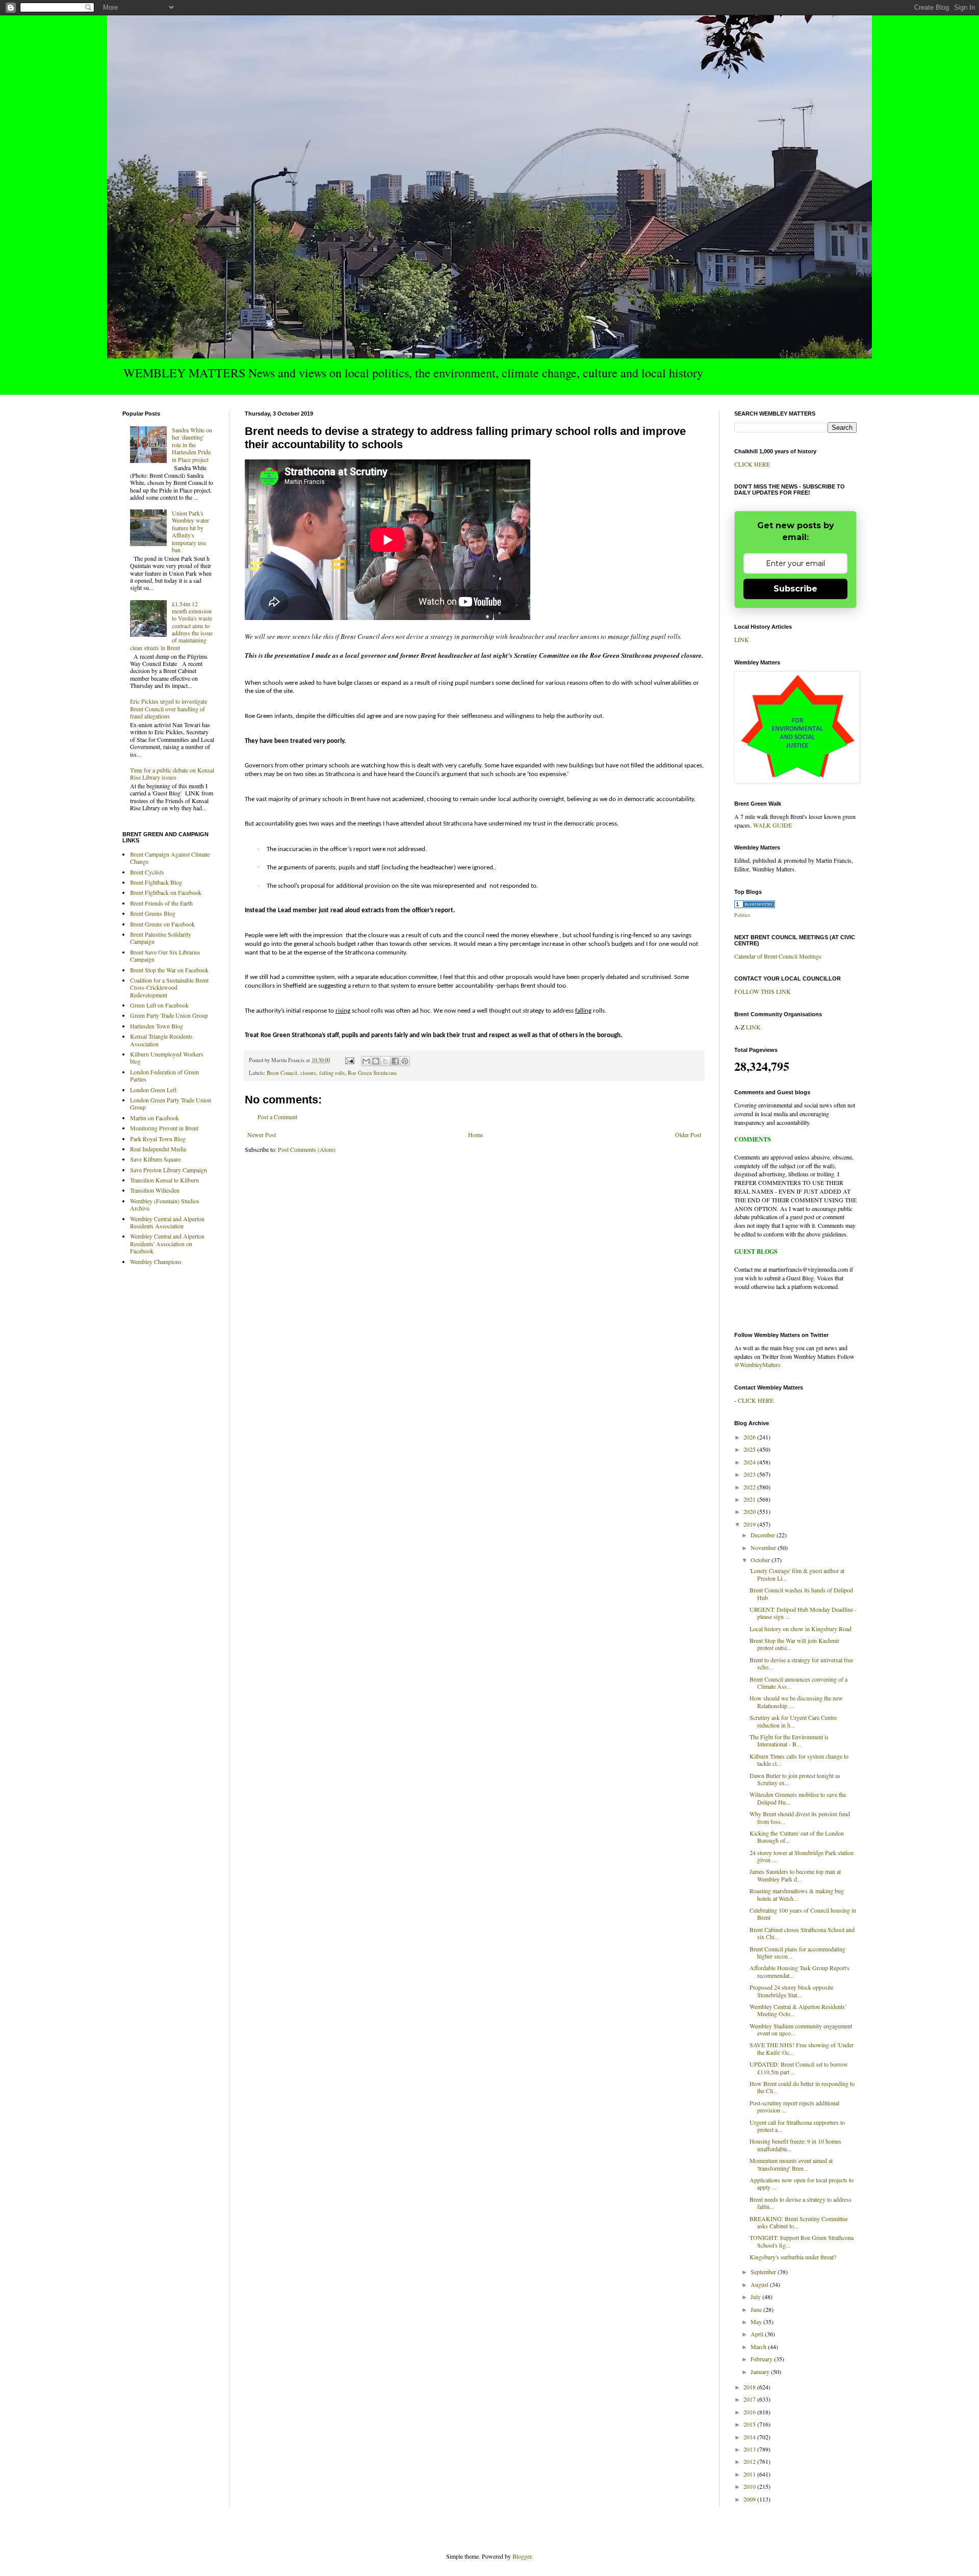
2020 (750, 1511)
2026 (750, 1437)
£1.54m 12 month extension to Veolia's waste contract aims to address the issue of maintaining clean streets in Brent (171, 626)
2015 (750, 2424)
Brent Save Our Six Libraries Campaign (165, 956)
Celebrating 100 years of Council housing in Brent (803, 1914)
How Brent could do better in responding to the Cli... (802, 2087)
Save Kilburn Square (155, 1159)
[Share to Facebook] (395, 1061)
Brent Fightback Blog (156, 882)
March (759, 2347)
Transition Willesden (155, 1190)
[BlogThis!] (376, 1061)
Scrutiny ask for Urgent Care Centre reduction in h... (793, 1721)
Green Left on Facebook (159, 1005)
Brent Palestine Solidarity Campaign (161, 938)
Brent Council (282, 1073)
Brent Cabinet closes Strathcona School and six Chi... (802, 1933)
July (756, 2297)
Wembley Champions (156, 1261)
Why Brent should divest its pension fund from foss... (800, 1817)
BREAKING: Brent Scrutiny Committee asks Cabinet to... (798, 2222)
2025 (750, 1449)
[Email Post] (349, 1060)
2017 (750, 2399)
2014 (750, 2437)
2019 (750, 1524)
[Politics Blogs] (755, 906)
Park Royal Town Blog (158, 1139)
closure (308, 1073)
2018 (750, 2387)
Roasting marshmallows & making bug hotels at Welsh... (797, 1894)
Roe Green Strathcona (372, 1073)
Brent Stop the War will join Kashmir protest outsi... (794, 1644)
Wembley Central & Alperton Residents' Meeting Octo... (798, 2010)
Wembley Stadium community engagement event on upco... (801, 2029)
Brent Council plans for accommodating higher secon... (797, 1952)
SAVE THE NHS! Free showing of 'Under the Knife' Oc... (802, 2048)
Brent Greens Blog (153, 913)
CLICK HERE (752, 464)
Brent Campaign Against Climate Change (170, 858)
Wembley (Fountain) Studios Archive (165, 1204)
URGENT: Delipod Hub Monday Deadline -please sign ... (803, 1613)
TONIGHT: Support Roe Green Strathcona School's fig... (802, 2241)
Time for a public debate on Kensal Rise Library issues (172, 774)
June (757, 2309)
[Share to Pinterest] (405, 1061)
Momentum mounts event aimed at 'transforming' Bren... (791, 2164)
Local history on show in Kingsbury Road (801, 1629)
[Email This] (366, 1061)
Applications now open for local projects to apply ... (802, 2183)
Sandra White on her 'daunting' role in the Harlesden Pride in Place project (192, 445)
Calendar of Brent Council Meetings (778, 956)
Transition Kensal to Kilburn (164, 1180)
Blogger (522, 2556)
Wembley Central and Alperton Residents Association (167, 1222)
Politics (742, 915)
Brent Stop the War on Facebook (169, 970)
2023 (750, 1474)
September (764, 2272)
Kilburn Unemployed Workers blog (167, 1058)
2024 (750, 1462)
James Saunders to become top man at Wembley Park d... (795, 1875)
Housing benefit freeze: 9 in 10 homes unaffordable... (795, 2145)
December (764, 1535)
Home (475, 1135)
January (761, 2372)
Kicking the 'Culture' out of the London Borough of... (797, 1837)
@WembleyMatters (757, 1364)
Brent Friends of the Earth (161, 903)
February (762, 2359)
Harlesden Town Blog (157, 1026)
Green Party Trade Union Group (169, 1015)
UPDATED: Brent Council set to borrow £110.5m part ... (799, 2068)
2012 (750, 2461)
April (758, 2334)
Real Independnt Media (158, 1149)
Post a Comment (277, 1117)
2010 (750, 2486)
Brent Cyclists (147, 872)
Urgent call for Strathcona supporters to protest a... (797, 2126)
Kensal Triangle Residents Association (161, 1040)
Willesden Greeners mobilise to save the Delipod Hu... (798, 1798)
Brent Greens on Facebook (162, 924)
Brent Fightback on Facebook (166, 892)
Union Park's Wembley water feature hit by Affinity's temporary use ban (190, 531)
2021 (750, 1499)
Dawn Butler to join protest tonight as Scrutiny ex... (795, 1779)
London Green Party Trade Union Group (171, 1103)
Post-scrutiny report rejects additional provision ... (794, 2106)
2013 (750, 2449)
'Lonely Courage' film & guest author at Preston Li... (797, 1574)
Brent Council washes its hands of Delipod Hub (801, 1593)
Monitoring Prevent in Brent (164, 1128)
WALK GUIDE (772, 825)
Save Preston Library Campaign (169, 1170)
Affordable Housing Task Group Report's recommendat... (800, 1971)
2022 (750, 1487)
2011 (750, 2474)
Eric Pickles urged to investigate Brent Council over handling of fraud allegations (169, 709)
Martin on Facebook (154, 1118)
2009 (750, 2499)
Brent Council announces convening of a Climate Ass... (798, 1683)
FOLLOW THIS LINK (763, 991)
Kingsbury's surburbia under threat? (793, 2257)
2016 (750, 2412)
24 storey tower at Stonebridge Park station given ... (802, 1856)
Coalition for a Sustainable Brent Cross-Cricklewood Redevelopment (169, 987)
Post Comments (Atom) (307, 1149)
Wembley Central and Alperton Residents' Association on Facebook (167, 1243)
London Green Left (153, 1090)
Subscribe (795, 589)
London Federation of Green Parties (164, 1075)
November (764, 1548)
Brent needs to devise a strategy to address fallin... (801, 2203)
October (761, 1560)
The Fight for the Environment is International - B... (789, 1740)
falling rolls (332, 1073)
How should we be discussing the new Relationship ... (796, 1702)
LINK (742, 639)
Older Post (688, 1135)
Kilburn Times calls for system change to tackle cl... (799, 1760)
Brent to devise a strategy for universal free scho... (801, 1663)
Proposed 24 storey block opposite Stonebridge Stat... (791, 1991)
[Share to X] (385, 1061)
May (757, 2322)
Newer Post (262, 1135)
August (760, 2284)
